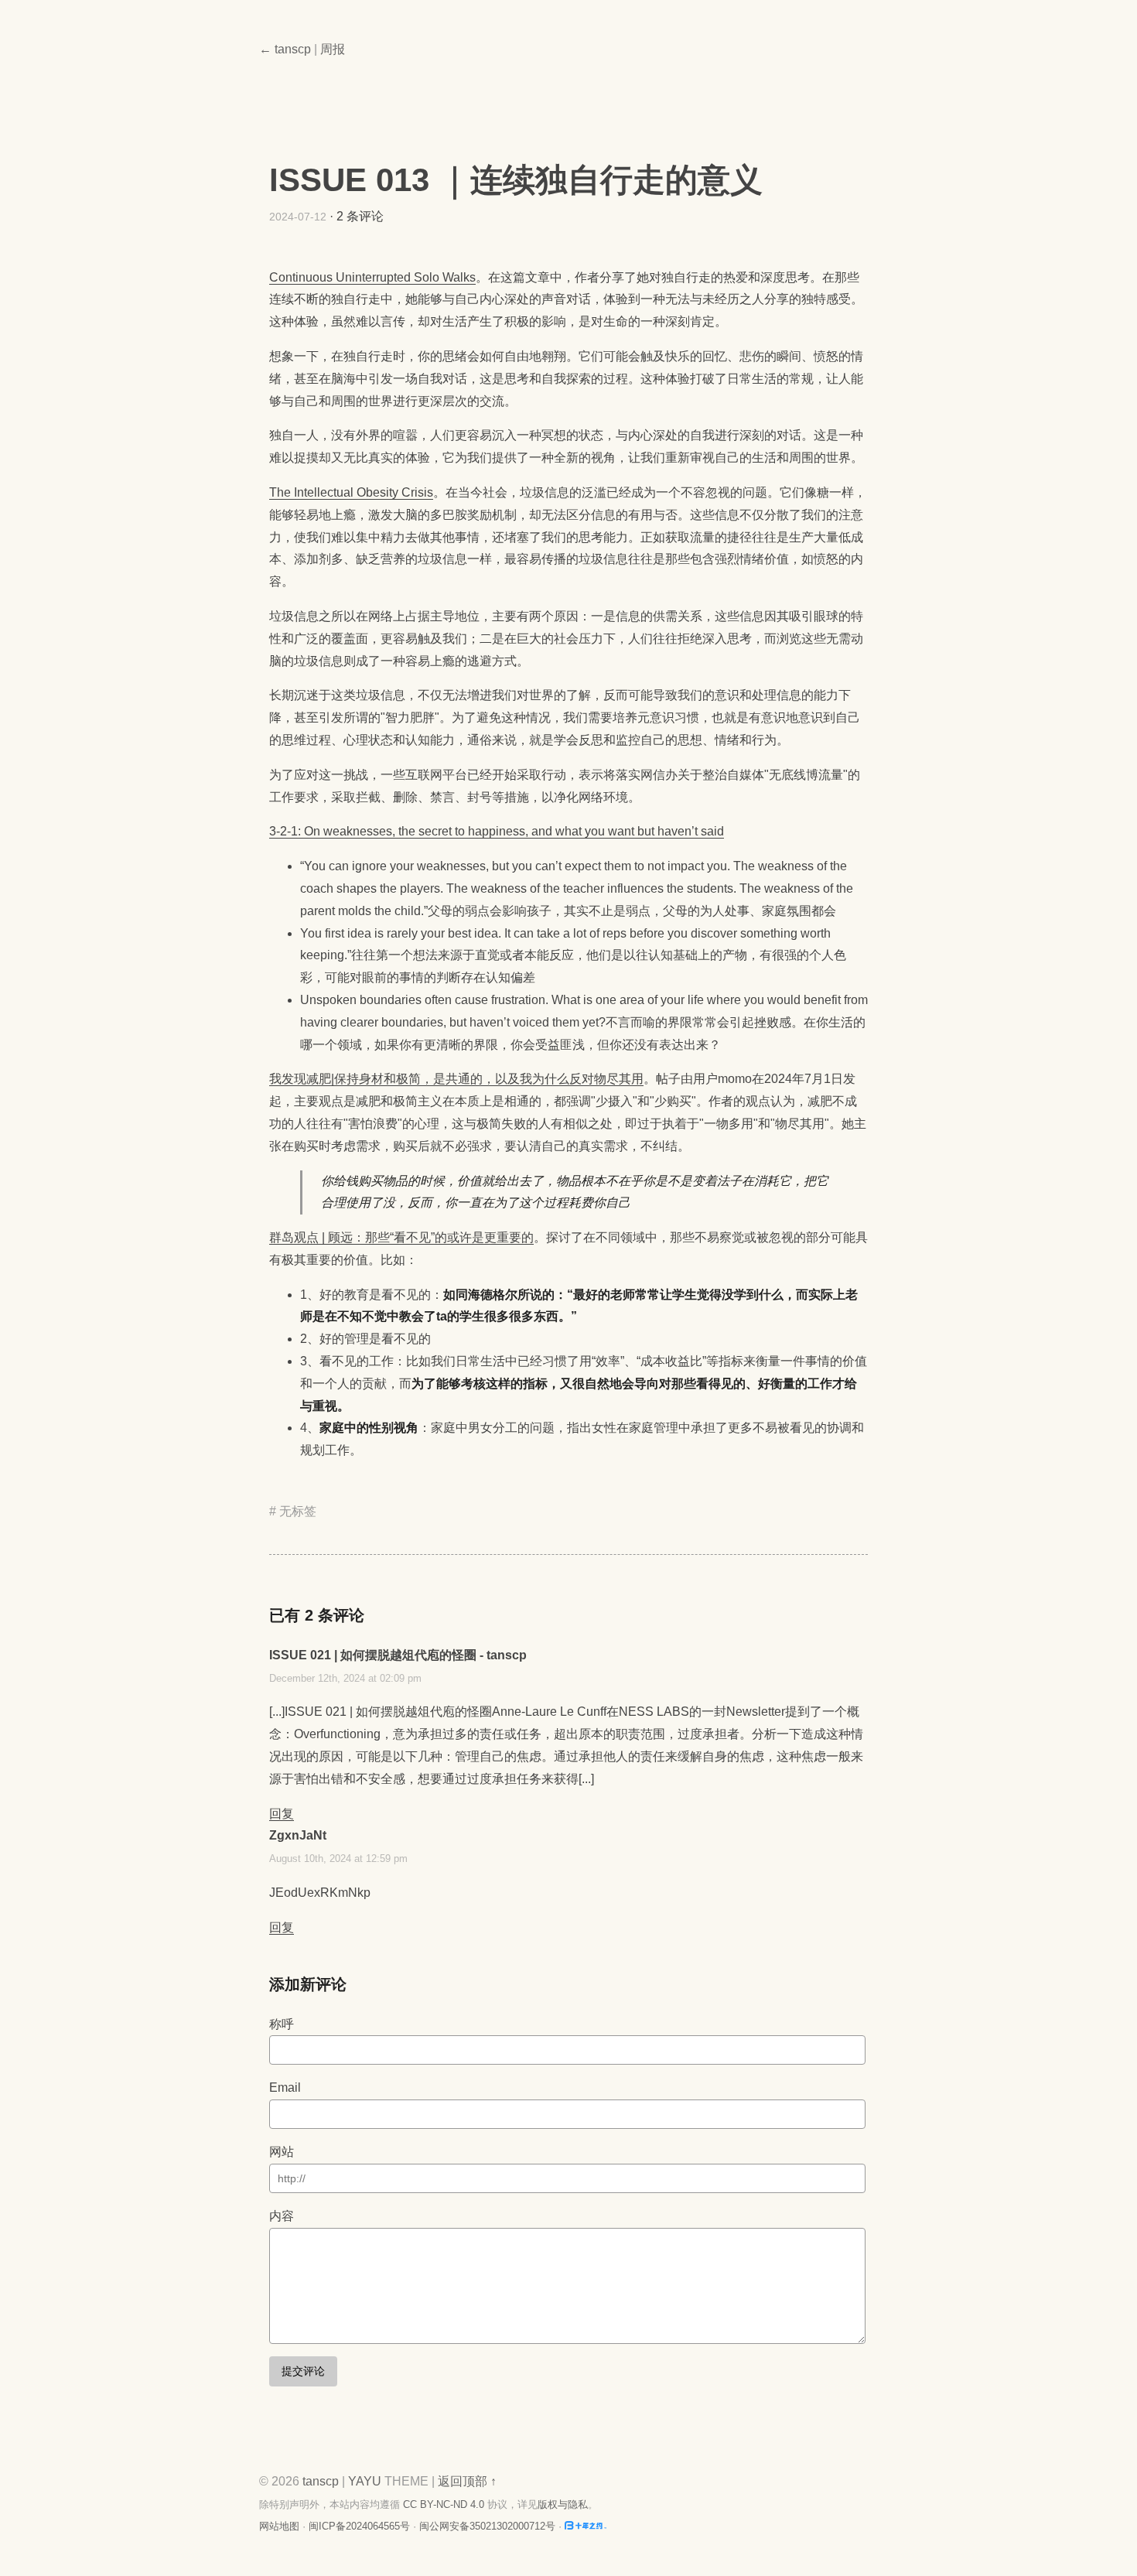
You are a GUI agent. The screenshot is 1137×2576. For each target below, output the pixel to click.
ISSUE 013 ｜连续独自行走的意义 (516, 180)
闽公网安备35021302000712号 (487, 2526)
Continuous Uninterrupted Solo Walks (372, 277)
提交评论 (303, 2371)
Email (285, 2087)
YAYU (365, 2481)
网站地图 (279, 2526)
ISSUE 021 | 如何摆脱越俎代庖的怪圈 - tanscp (398, 1655)
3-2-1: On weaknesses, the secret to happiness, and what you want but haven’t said (497, 831)
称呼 (282, 2024)
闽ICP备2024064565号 (359, 2526)
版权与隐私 (563, 2504)
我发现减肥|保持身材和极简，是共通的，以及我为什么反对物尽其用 (456, 1079)
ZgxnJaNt (298, 1835)
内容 (282, 2216)
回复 (282, 1814)
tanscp (321, 2481)
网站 (282, 2152)
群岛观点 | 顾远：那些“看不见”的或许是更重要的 (401, 1237)
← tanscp (285, 49)
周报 (333, 49)
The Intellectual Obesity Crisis (351, 492)
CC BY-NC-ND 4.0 (444, 2504)
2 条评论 (360, 216)
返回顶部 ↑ (467, 2481)
